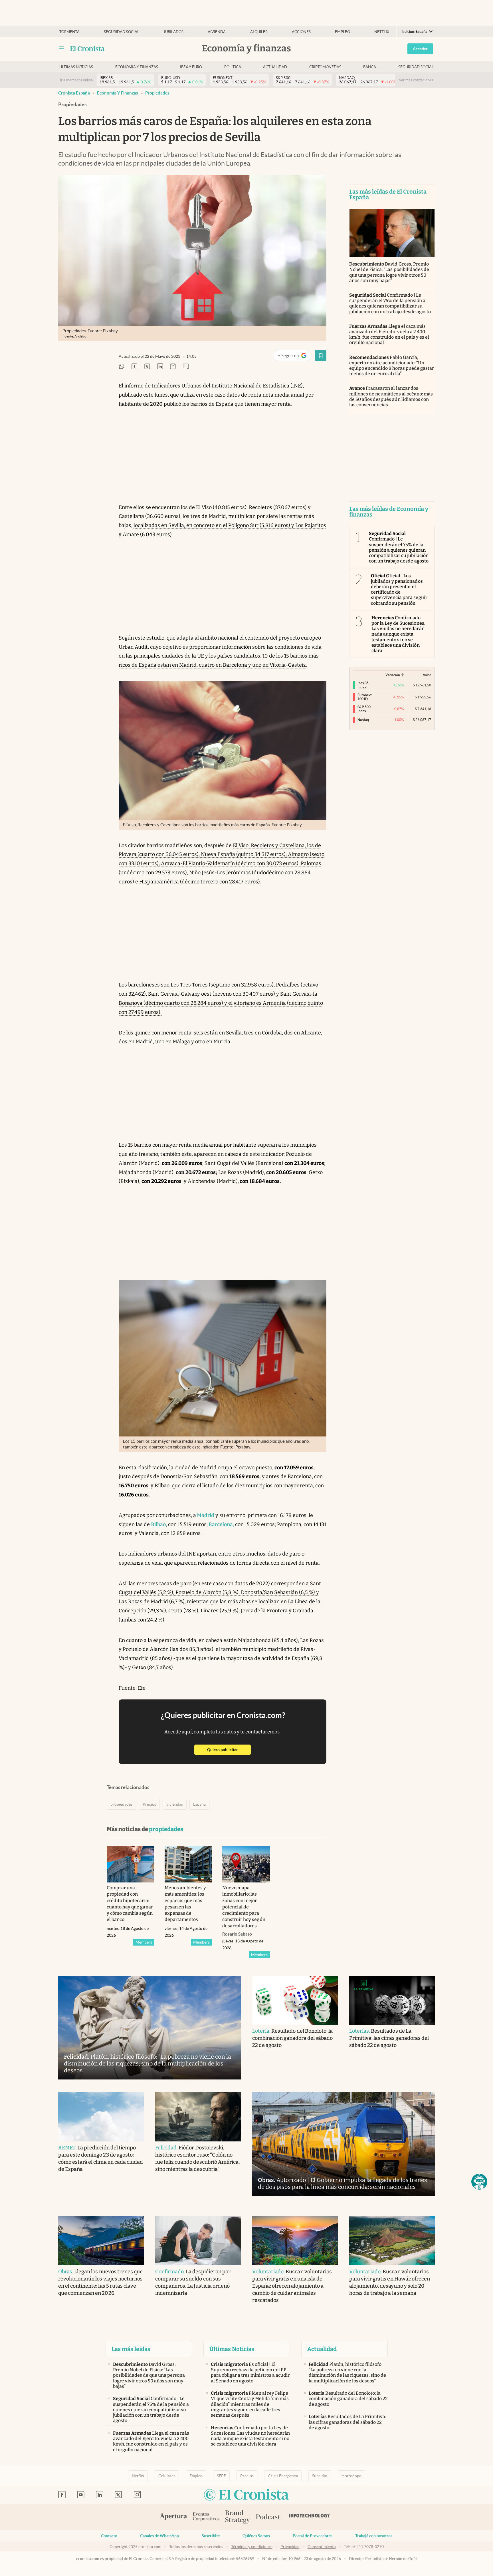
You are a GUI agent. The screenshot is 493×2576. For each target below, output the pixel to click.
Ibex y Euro (191, 67)
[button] (479, 2182)
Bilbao (158, 1524)
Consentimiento (322, 2547)
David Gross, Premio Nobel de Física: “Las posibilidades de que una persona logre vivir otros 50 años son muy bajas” (389, 272)
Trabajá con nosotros (374, 2536)
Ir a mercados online (76, 80)
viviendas (175, 1804)
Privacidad (290, 2547)
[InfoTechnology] (310, 2517)
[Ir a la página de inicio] (87, 49)
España (199, 1804)
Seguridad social (122, 32)
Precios (149, 1804)
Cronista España (74, 93)
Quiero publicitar (229, 1750)
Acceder (420, 49)
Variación (393, 675)
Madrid (205, 1515)
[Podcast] (268, 2517)
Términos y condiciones (252, 2547)
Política (233, 67)
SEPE (221, 2476)
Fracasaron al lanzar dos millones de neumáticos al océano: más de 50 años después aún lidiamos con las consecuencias (391, 396)
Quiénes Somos (256, 2536)
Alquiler (259, 32)
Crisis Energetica (283, 2476)
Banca (370, 67)
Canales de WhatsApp (159, 2536)
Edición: (415, 32)
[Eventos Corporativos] (206, 2517)
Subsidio (320, 2476)
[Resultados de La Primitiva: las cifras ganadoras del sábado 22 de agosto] (392, 2000)
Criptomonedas (325, 67)
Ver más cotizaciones (416, 80)
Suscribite (211, 2536)
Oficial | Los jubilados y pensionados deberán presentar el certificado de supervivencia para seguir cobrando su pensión (399, 589)
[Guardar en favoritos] (321, 355)
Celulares (167, 2476)
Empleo (343, 32)
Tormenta (69, 32)
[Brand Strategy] (238, 2517)
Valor (427, 675)
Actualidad (275, 67)
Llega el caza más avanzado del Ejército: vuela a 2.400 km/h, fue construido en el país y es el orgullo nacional (389, 334)
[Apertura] (173, 2517)
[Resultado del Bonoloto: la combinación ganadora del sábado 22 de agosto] (295, 2000)
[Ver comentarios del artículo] (186, 367)
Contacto (109, 2536)
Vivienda (217, 32)
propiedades (157, 93)
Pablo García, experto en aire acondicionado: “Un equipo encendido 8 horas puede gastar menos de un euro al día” (392, 366)
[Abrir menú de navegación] (62, 49)
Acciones (301, 32)
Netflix (382, 32)
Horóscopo (351, 2476)
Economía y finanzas (137, 67)
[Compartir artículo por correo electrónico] (173, 367)
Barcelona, (221, 1524)
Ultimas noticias (76, 67)
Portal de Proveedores (313, 2536)
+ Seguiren (295, 357)
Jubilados (173, 32)
